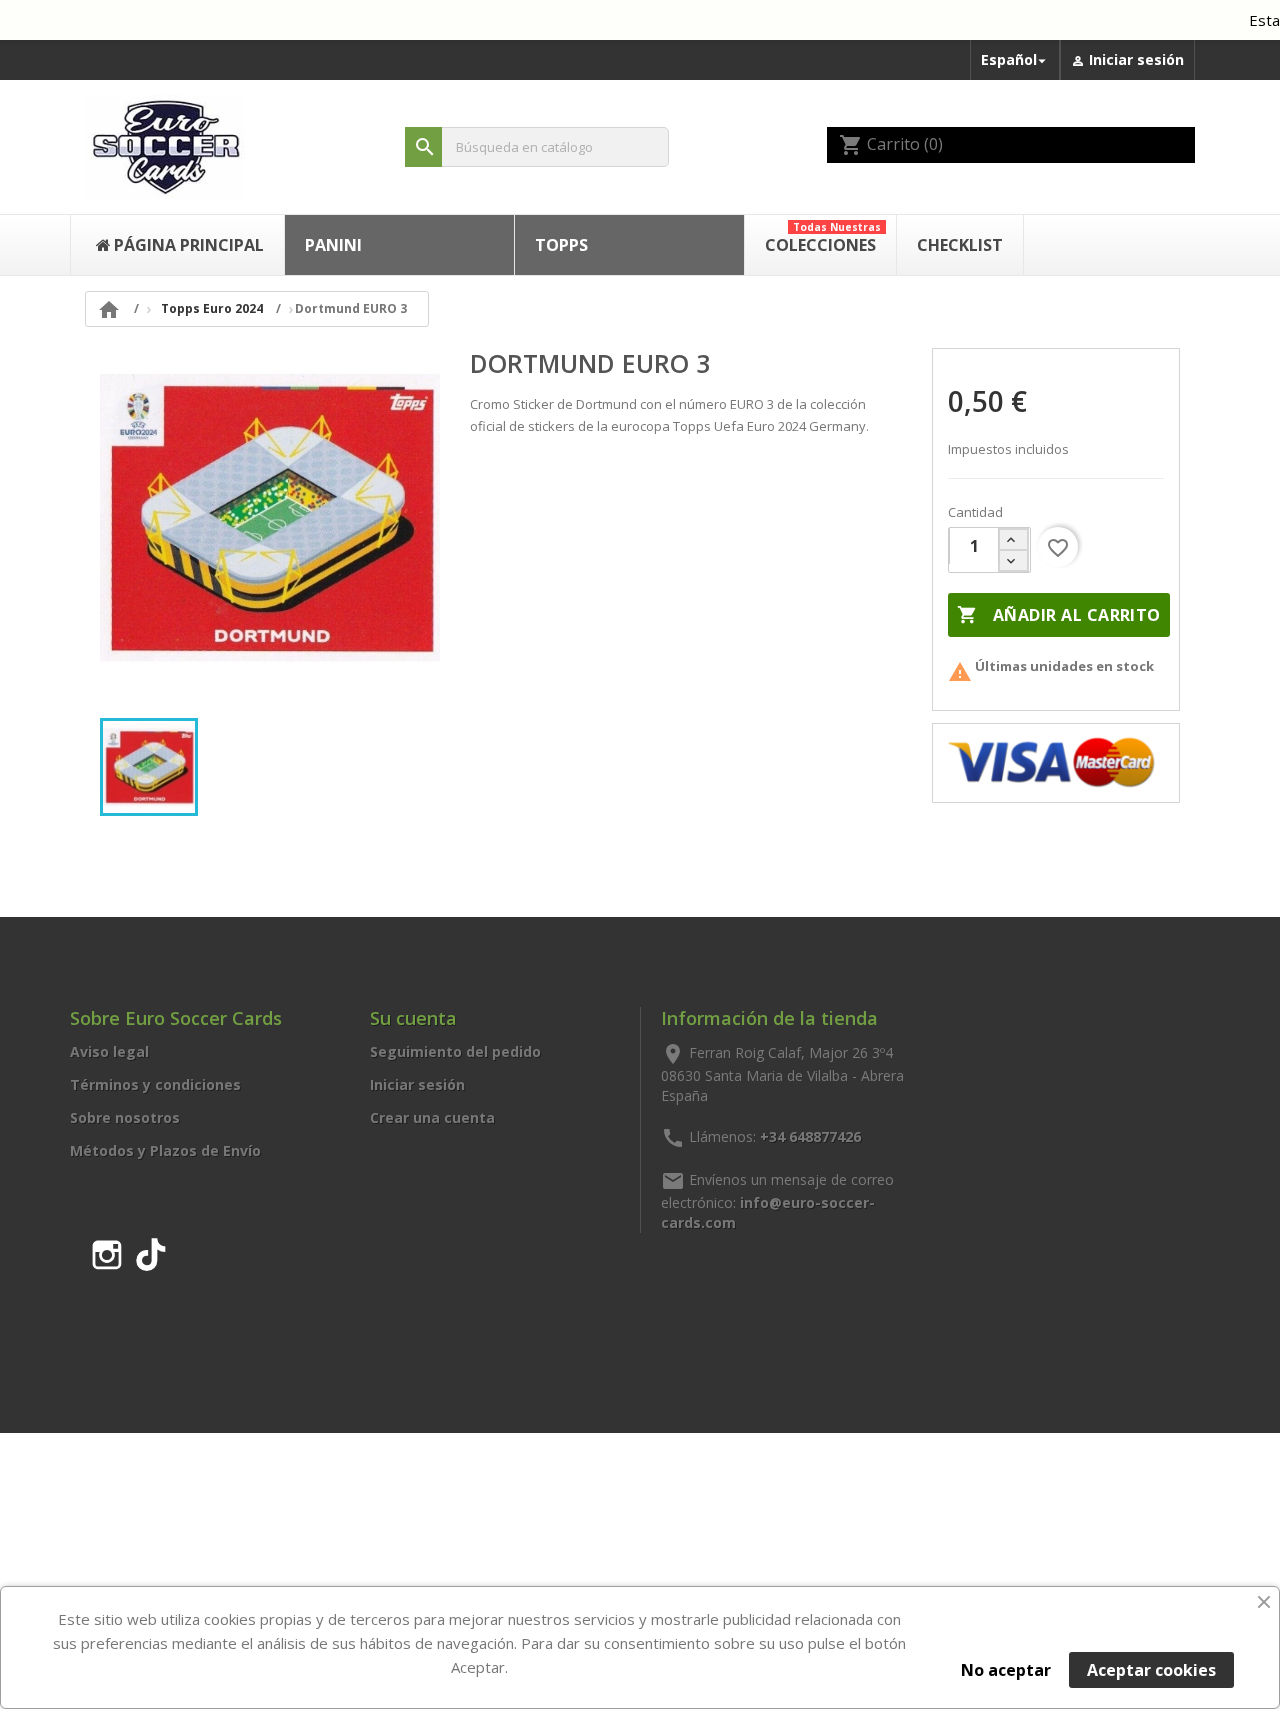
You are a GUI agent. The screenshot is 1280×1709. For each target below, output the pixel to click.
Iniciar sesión (417, 1084)
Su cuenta (413, 1018)
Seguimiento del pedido (455, 1051)
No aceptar (1006, 1670)
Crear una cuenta (432, 1117)
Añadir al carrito (1058, 615)
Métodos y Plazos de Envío (165, 1150)
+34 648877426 (810, 1135)
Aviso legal (109, 1051)
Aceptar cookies (1151, 1670)
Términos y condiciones (155, 1084)
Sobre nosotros (125, 1117)
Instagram (107, 1251)
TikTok (151, 1251)
